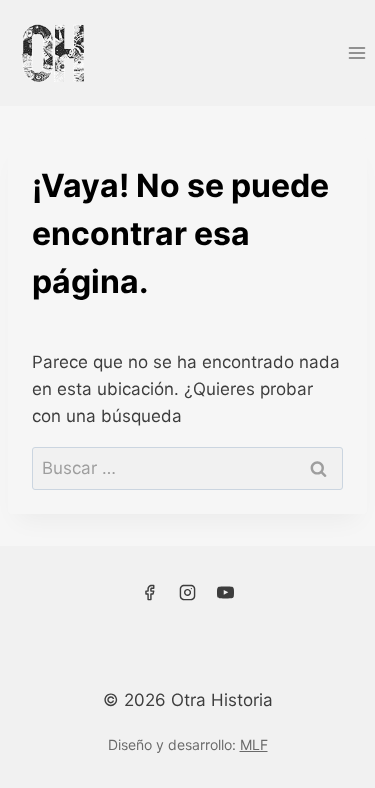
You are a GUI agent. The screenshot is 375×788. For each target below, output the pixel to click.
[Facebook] (150, 593)
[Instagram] (188, 593)
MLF (254, 744)
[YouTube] (225, 593)
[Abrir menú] (356, 52)
